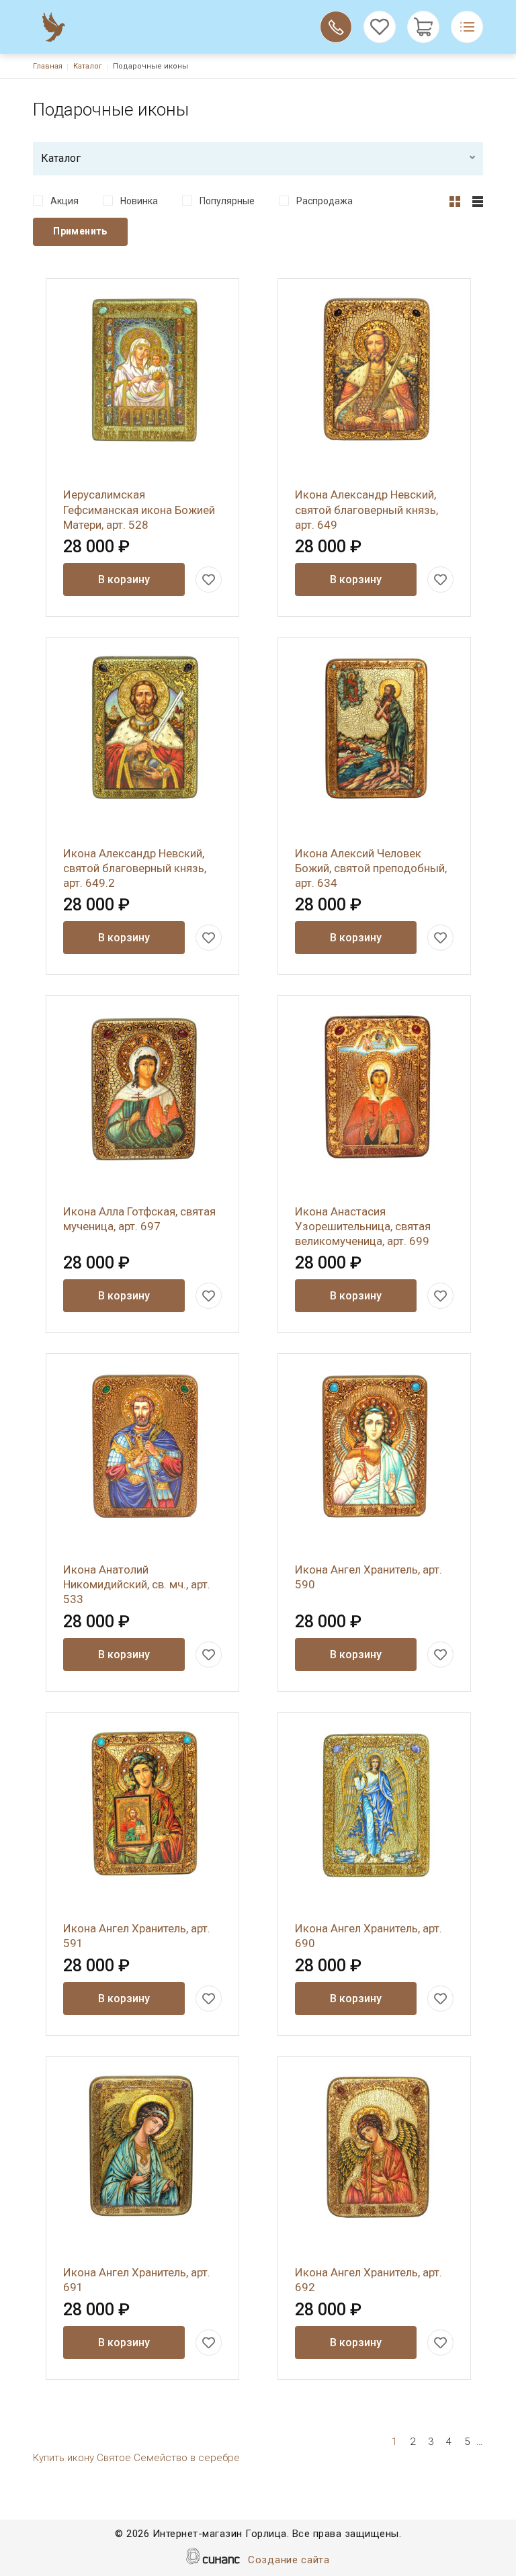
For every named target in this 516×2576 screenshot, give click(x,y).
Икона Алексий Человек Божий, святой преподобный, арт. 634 (371, 868)
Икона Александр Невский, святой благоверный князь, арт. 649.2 (135, 868)
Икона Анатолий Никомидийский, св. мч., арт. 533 (137, 1584)
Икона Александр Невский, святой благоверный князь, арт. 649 (367, 509)
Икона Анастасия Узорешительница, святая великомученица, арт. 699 (363, 1226)
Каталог (88, 66)
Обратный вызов (336, 27)
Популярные (227, 201)
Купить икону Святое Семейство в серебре (136, 2458)
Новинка (139, 201)
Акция (64, 201)
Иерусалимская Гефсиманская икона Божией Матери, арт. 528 (139, 509)
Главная (48, 66)
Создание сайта (289, 2560)
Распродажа (325, 201)
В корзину (124, 579)
